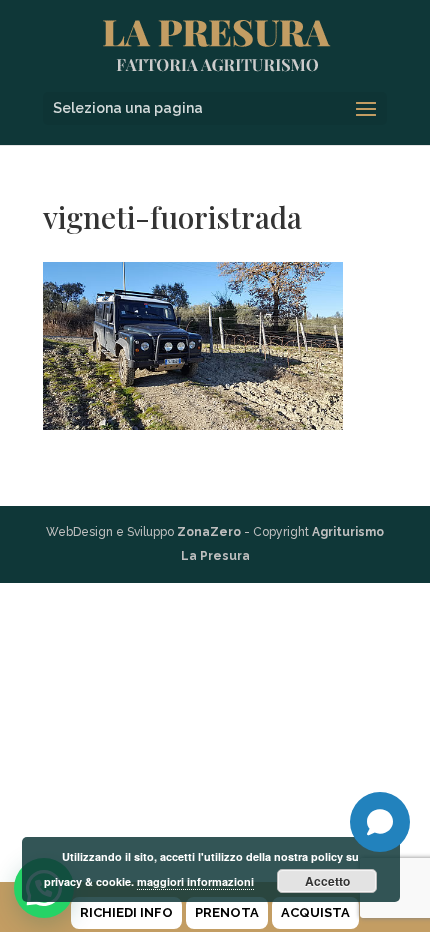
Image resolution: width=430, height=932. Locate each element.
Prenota (227, 912)
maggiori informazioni (195, 881)
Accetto (327, 881)
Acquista (315, 912)
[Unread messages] (380, 822)
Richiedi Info (126, 912)
